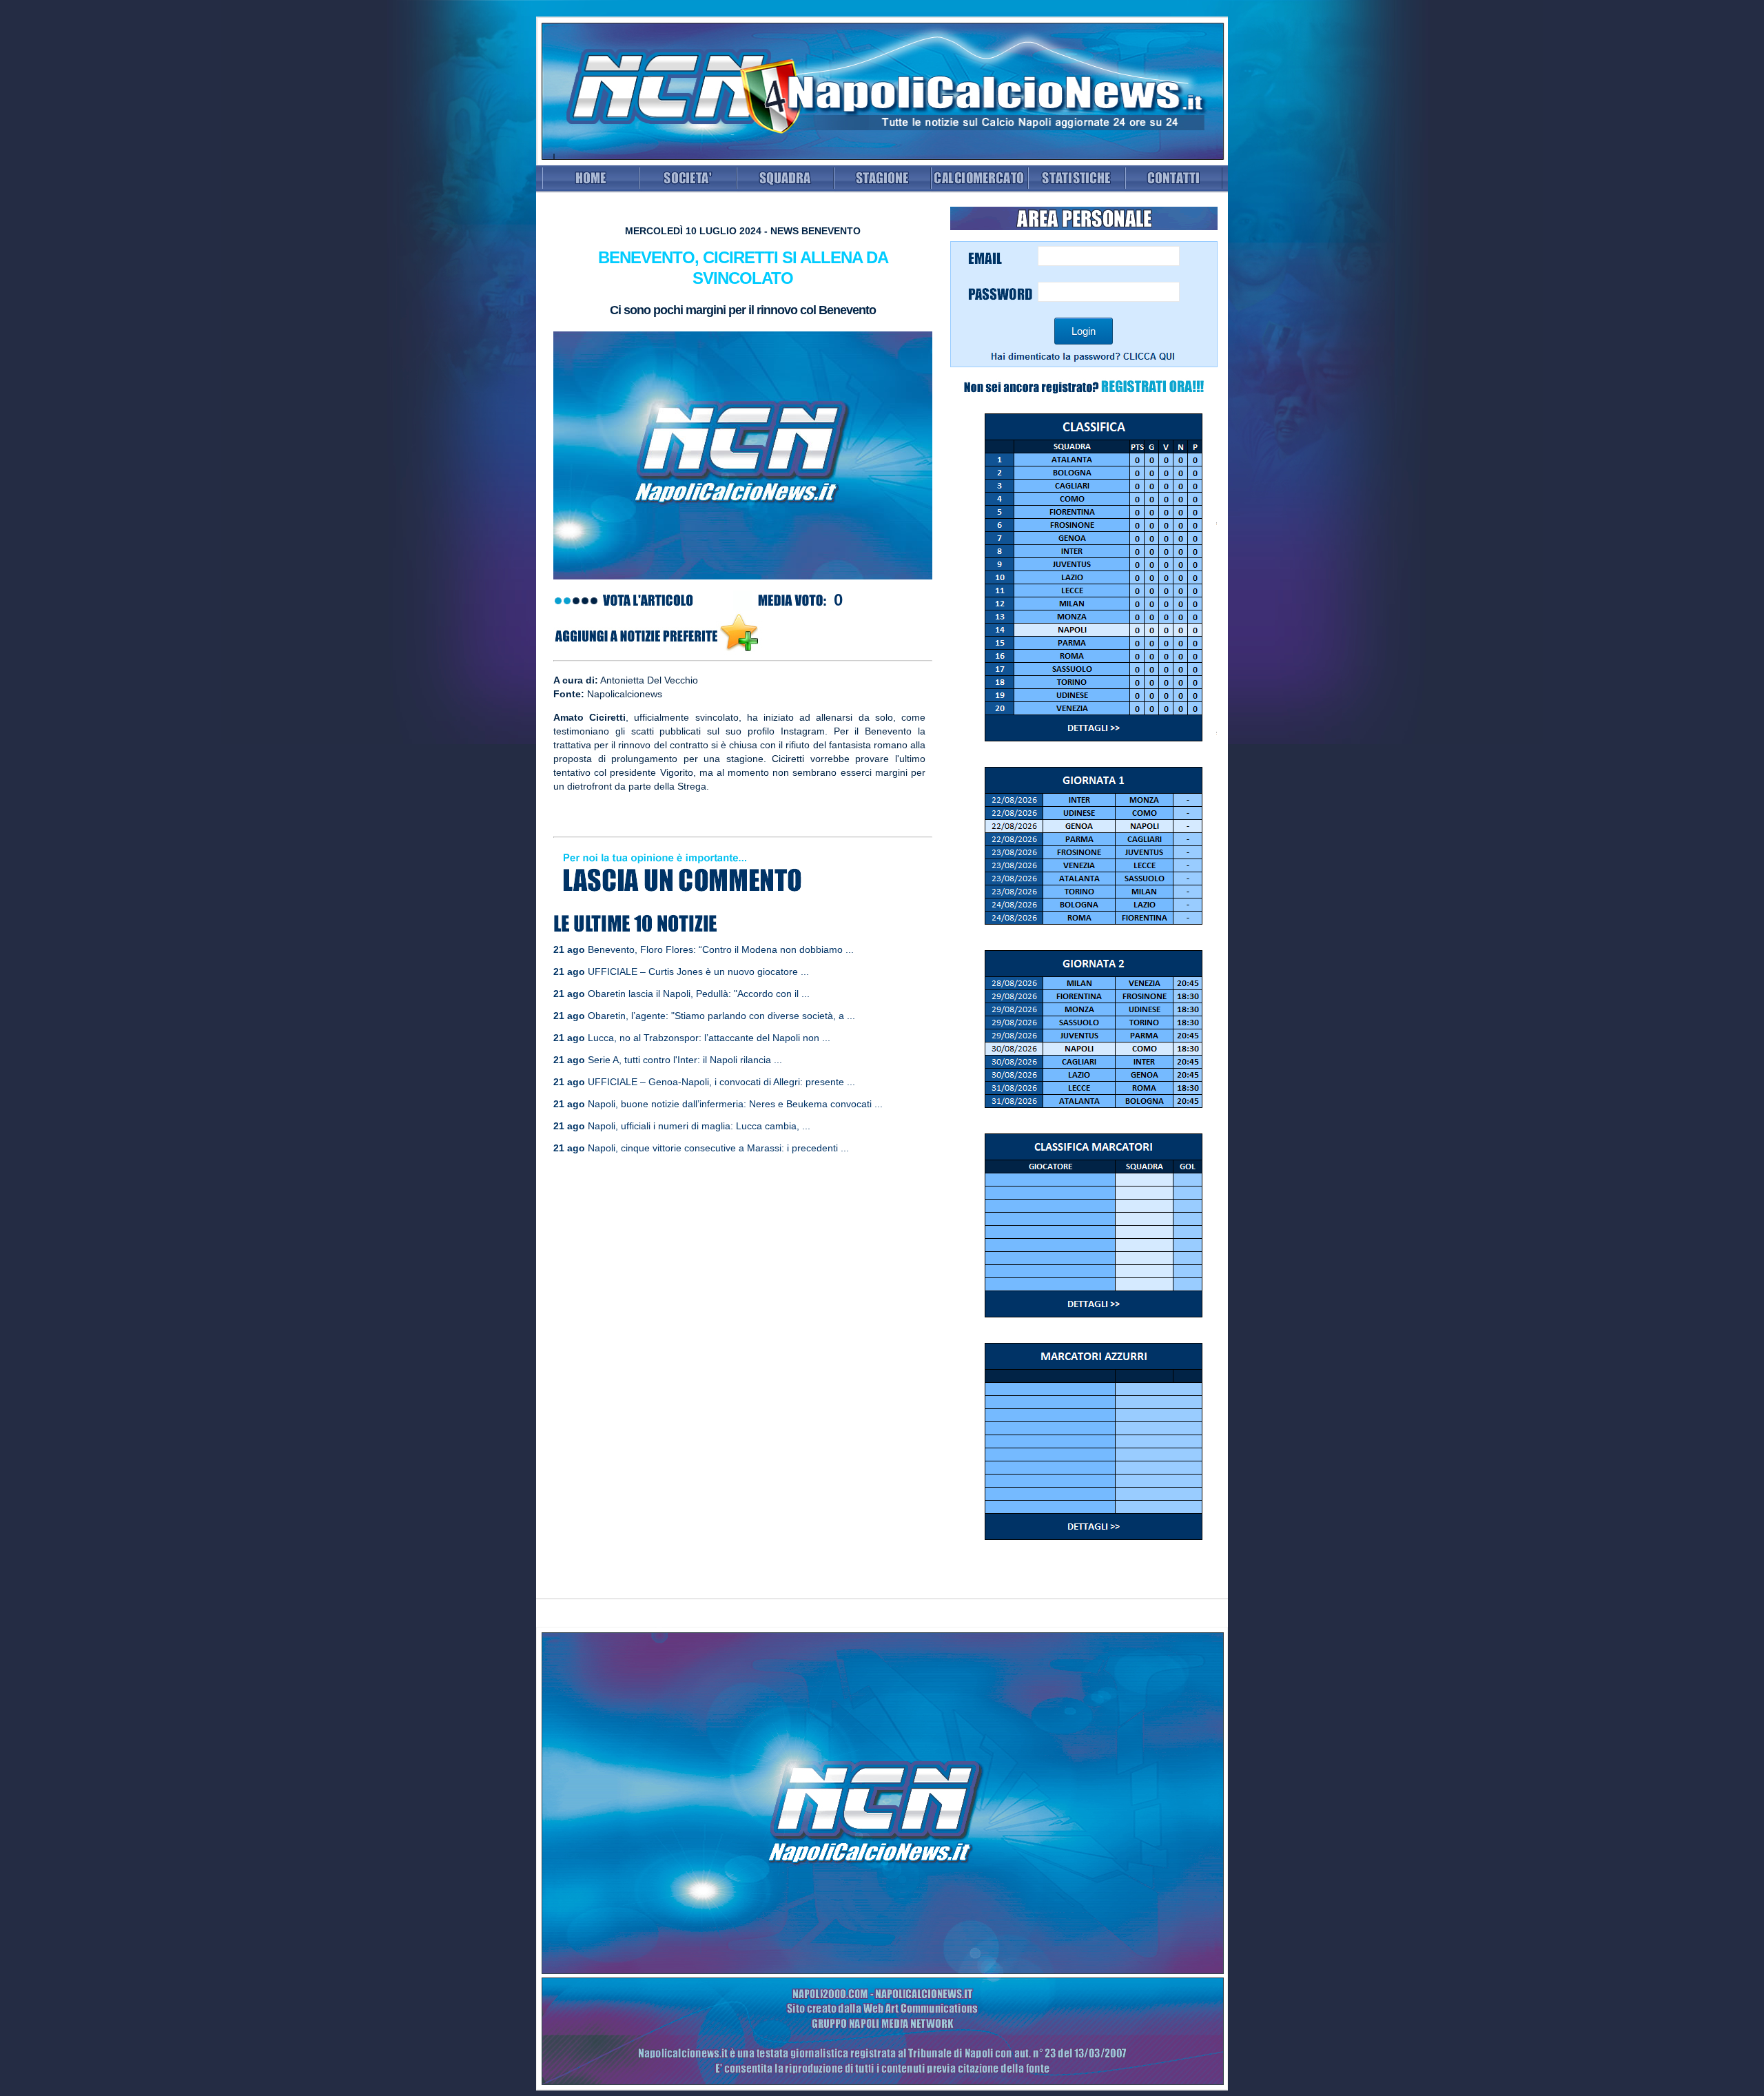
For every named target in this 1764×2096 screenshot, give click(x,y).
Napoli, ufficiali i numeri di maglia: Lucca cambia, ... (699, 1126)
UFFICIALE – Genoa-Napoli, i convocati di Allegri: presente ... (721, 1082)
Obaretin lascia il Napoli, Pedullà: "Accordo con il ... (699, 994)
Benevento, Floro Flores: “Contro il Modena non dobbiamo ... (721, 949)
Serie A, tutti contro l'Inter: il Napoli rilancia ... (685, 1060)
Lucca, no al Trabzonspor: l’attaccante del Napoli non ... (709, 1038)
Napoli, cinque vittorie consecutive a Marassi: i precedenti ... (718, 1148)
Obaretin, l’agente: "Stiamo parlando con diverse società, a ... (721, 1016)
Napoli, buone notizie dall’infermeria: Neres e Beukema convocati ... (735, 1104)
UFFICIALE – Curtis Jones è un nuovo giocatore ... (698, 972)
